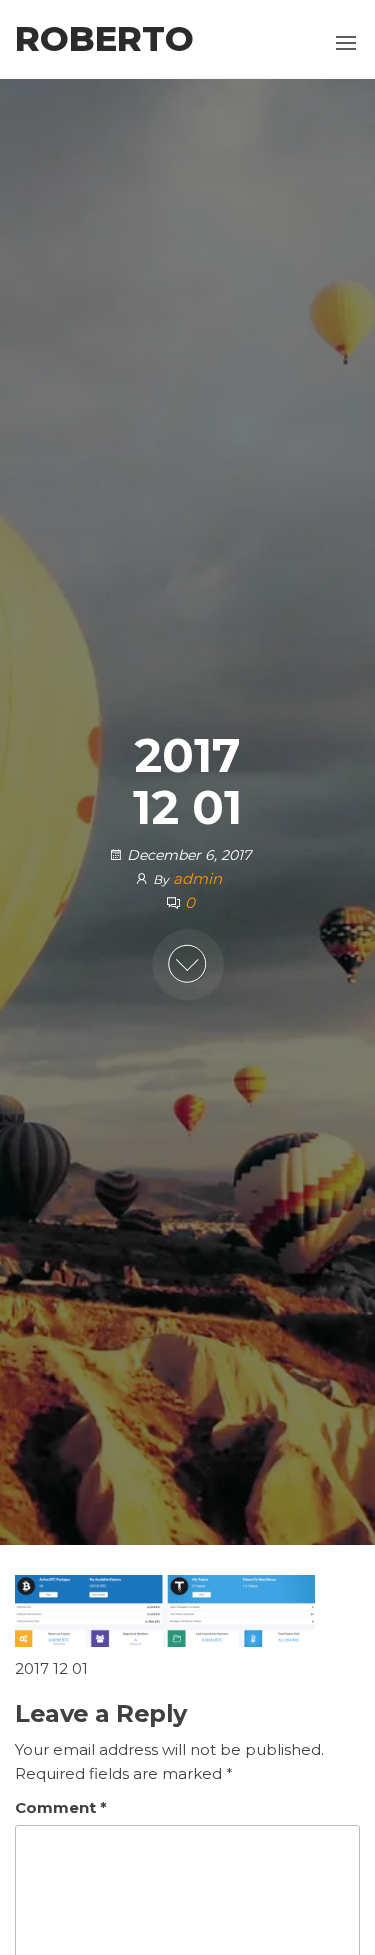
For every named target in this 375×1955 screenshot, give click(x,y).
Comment (61, 1807)
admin (197, 878)
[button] (346, 43)
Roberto (104, 39)
